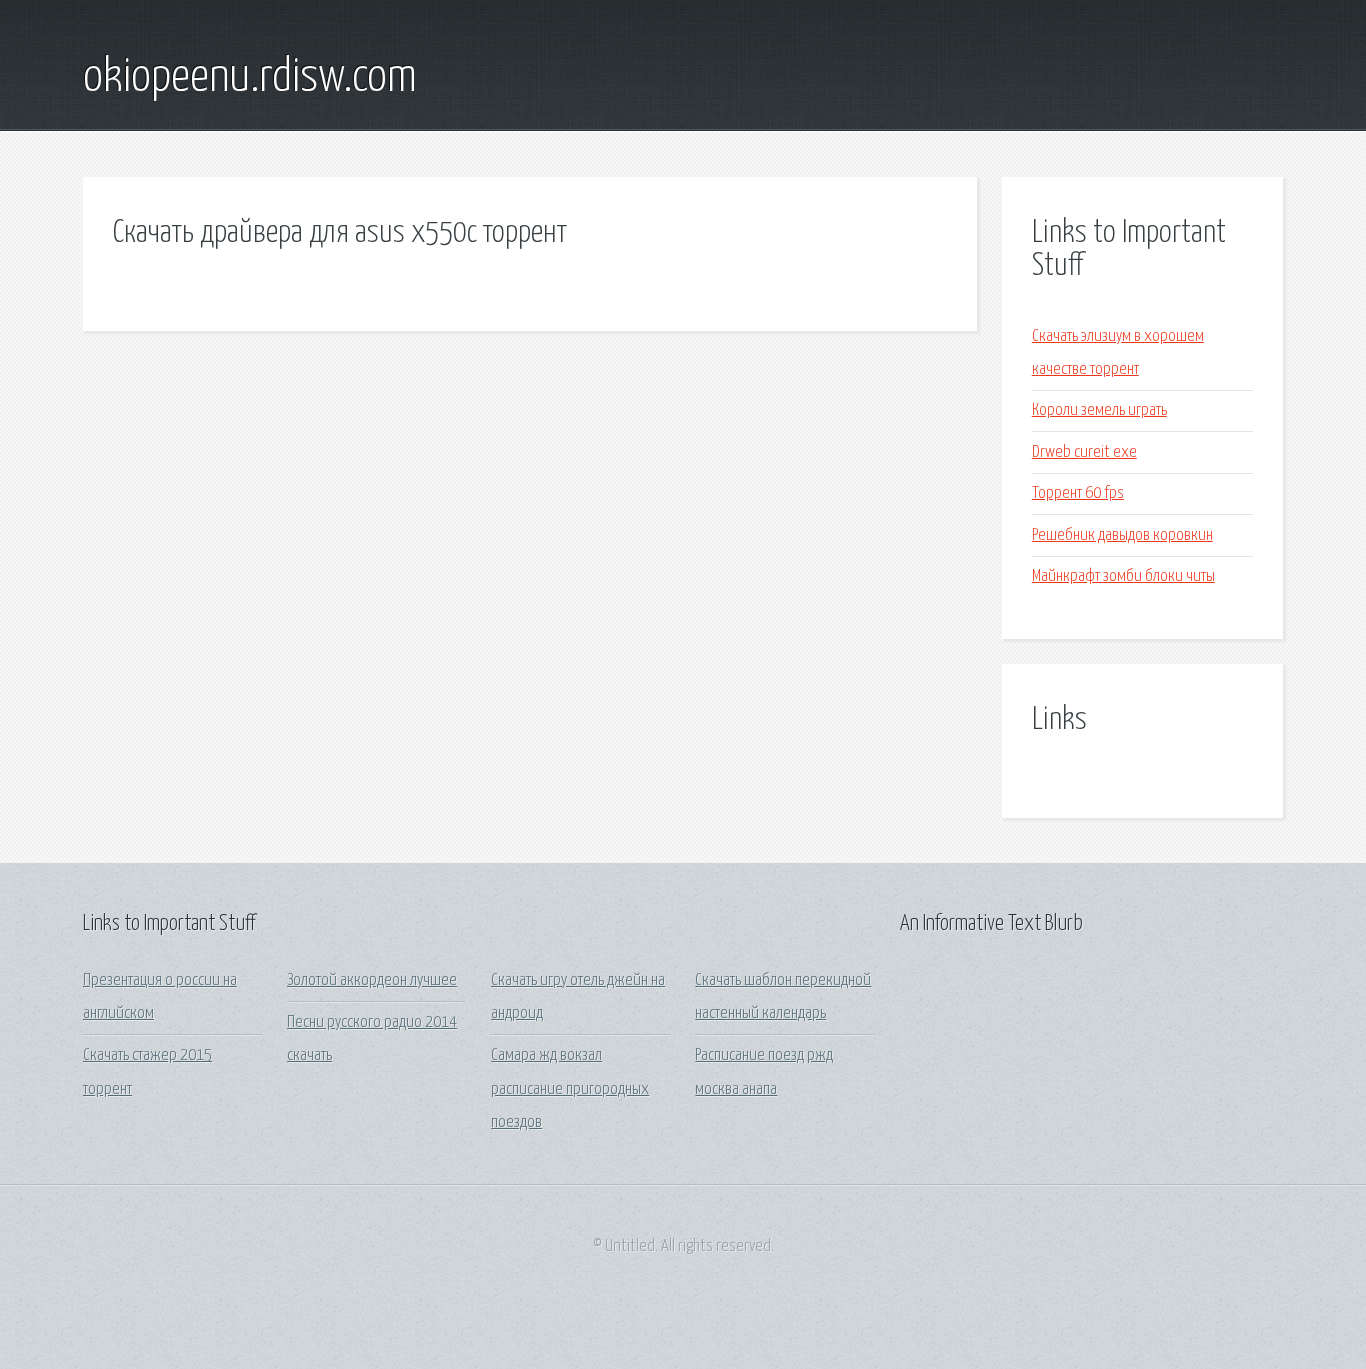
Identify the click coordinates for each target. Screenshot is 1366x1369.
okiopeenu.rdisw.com (250, 78)
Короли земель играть (1099, 410)
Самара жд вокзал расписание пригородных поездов (570, 1089)
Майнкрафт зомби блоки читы (1123, 576)
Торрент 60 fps (1078, 493)
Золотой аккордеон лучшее (372, 980)
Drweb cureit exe (1084, 452)
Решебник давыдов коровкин (1122, 535)
